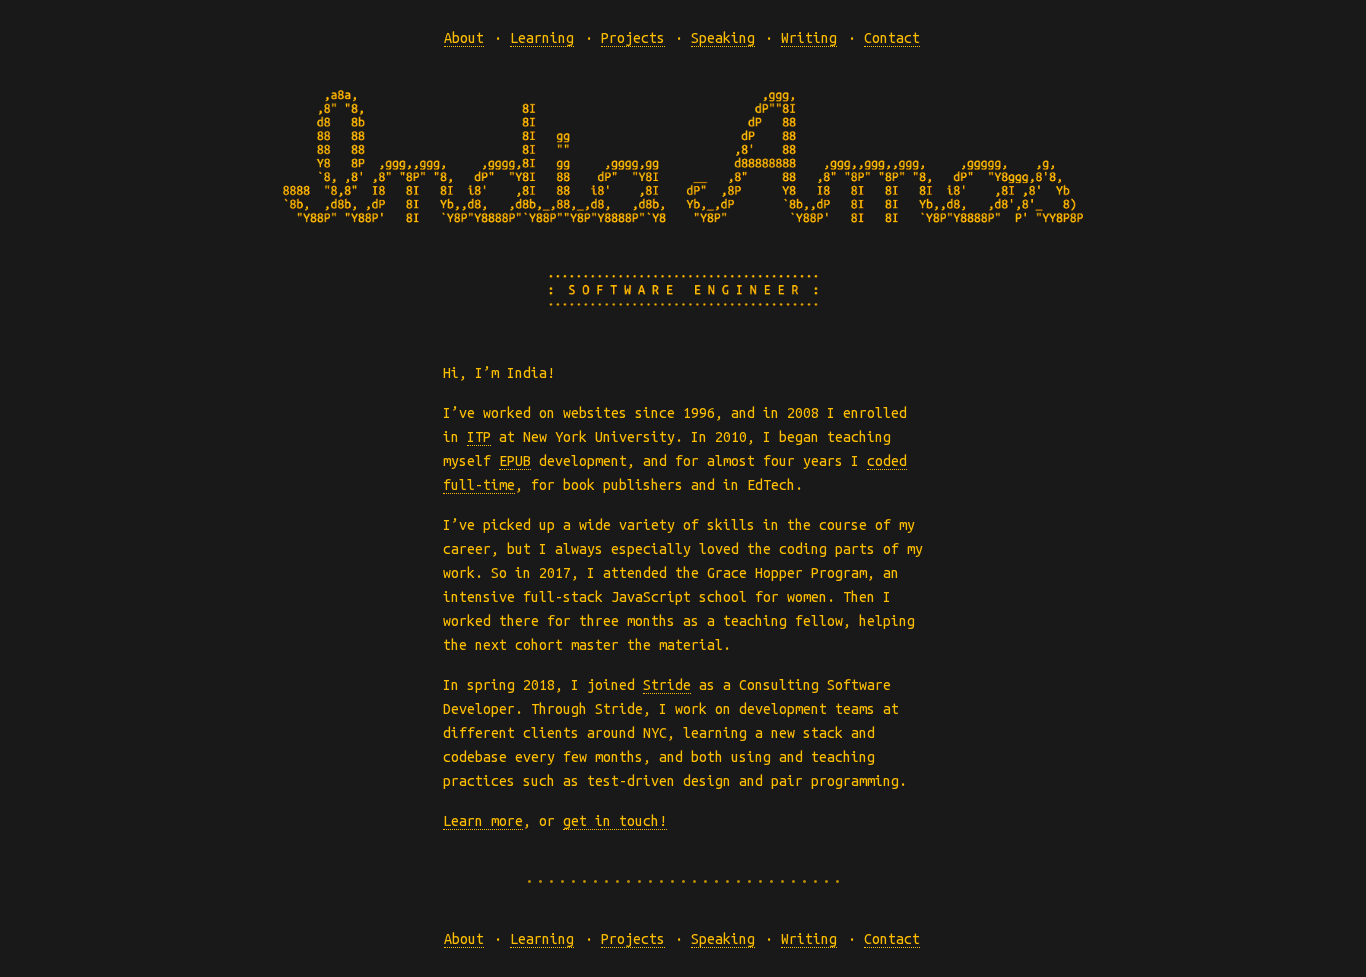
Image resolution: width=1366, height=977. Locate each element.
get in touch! (615, 821)
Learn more (483, 821)
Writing (809, 38)
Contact (892, 38)
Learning (542, 38)
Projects (633, 38)
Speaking (723, 38)
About (464, 38)
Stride (667, 685)
